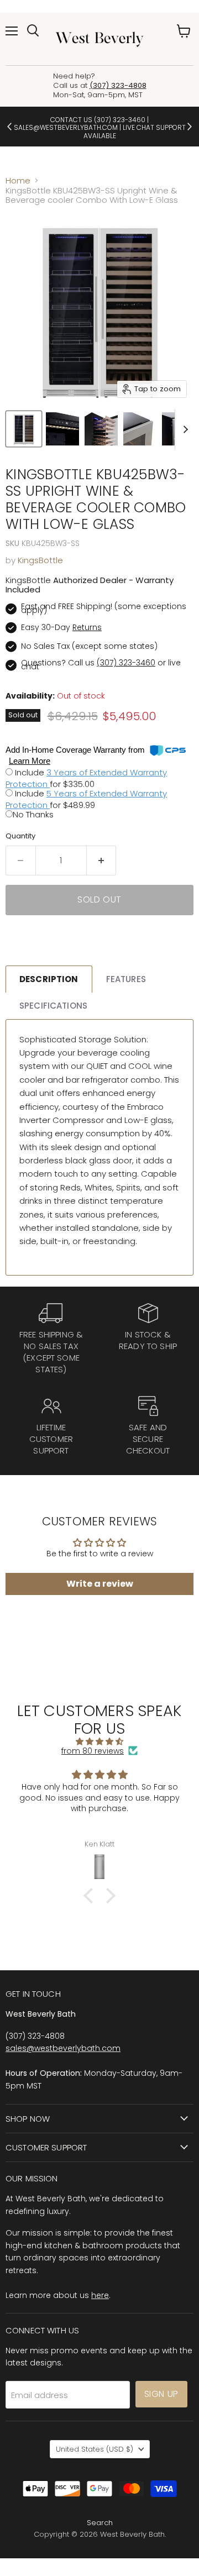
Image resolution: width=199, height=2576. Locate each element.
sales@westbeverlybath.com (63, 2048)
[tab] (49, 979)
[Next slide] (189, 127)
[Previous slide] (10, 127)
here (100, 2295)
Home (18, 180)
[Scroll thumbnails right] (184, 430)
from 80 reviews (93, 1751)
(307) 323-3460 (120, 120)
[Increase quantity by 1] (102, 861)
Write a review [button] (100, 1584)
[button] (91, 1896)
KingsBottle (40, 560)
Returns (87, 627)
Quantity (20, 836)
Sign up (161, 2394)
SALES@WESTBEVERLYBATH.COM (66, 127)
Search (100, 2523)
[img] (99, 1741)
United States (95, 2449)
